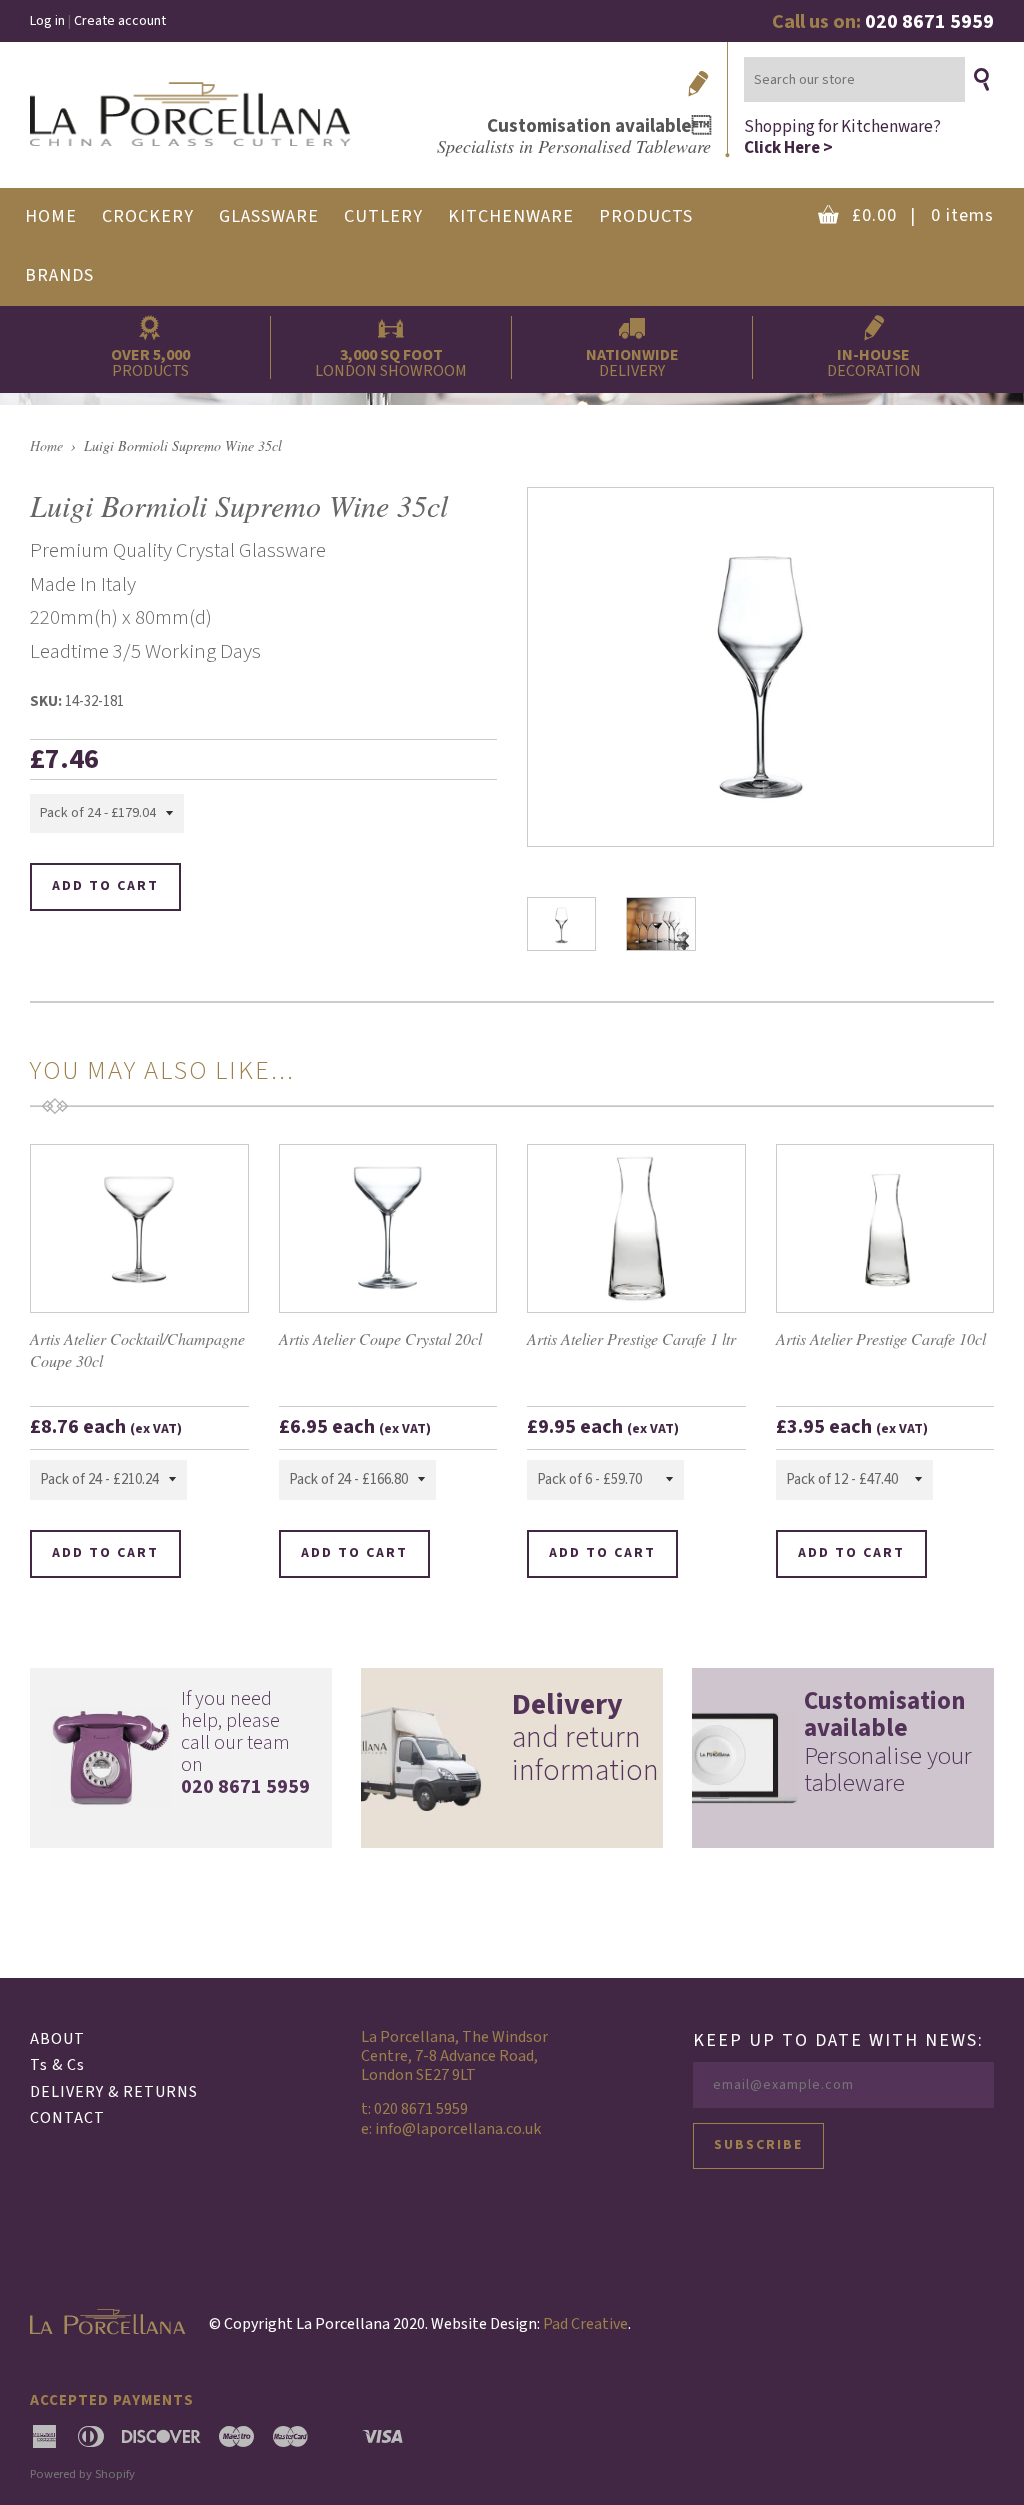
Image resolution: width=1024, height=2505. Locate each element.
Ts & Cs (57, 2065)
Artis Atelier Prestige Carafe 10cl (881, 1338)
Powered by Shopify (82, 2474)
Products (646, 216)
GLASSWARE (269, 216)
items (923, 215)
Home (46, 445)
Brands (59, 275)
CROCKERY (148, 216)
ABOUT (57, 2039)
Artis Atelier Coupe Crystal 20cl (380, 1338)
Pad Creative (585, 2324)
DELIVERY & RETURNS (114, 2092)
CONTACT (67, 2118)
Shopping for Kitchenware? (842, 136)
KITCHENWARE (511, 216)
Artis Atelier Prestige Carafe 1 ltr (631, 1338)
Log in (47, 21)
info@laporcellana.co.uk (458, 2129)
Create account (120, 21)
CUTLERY (383, 216)
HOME (51, 216)
